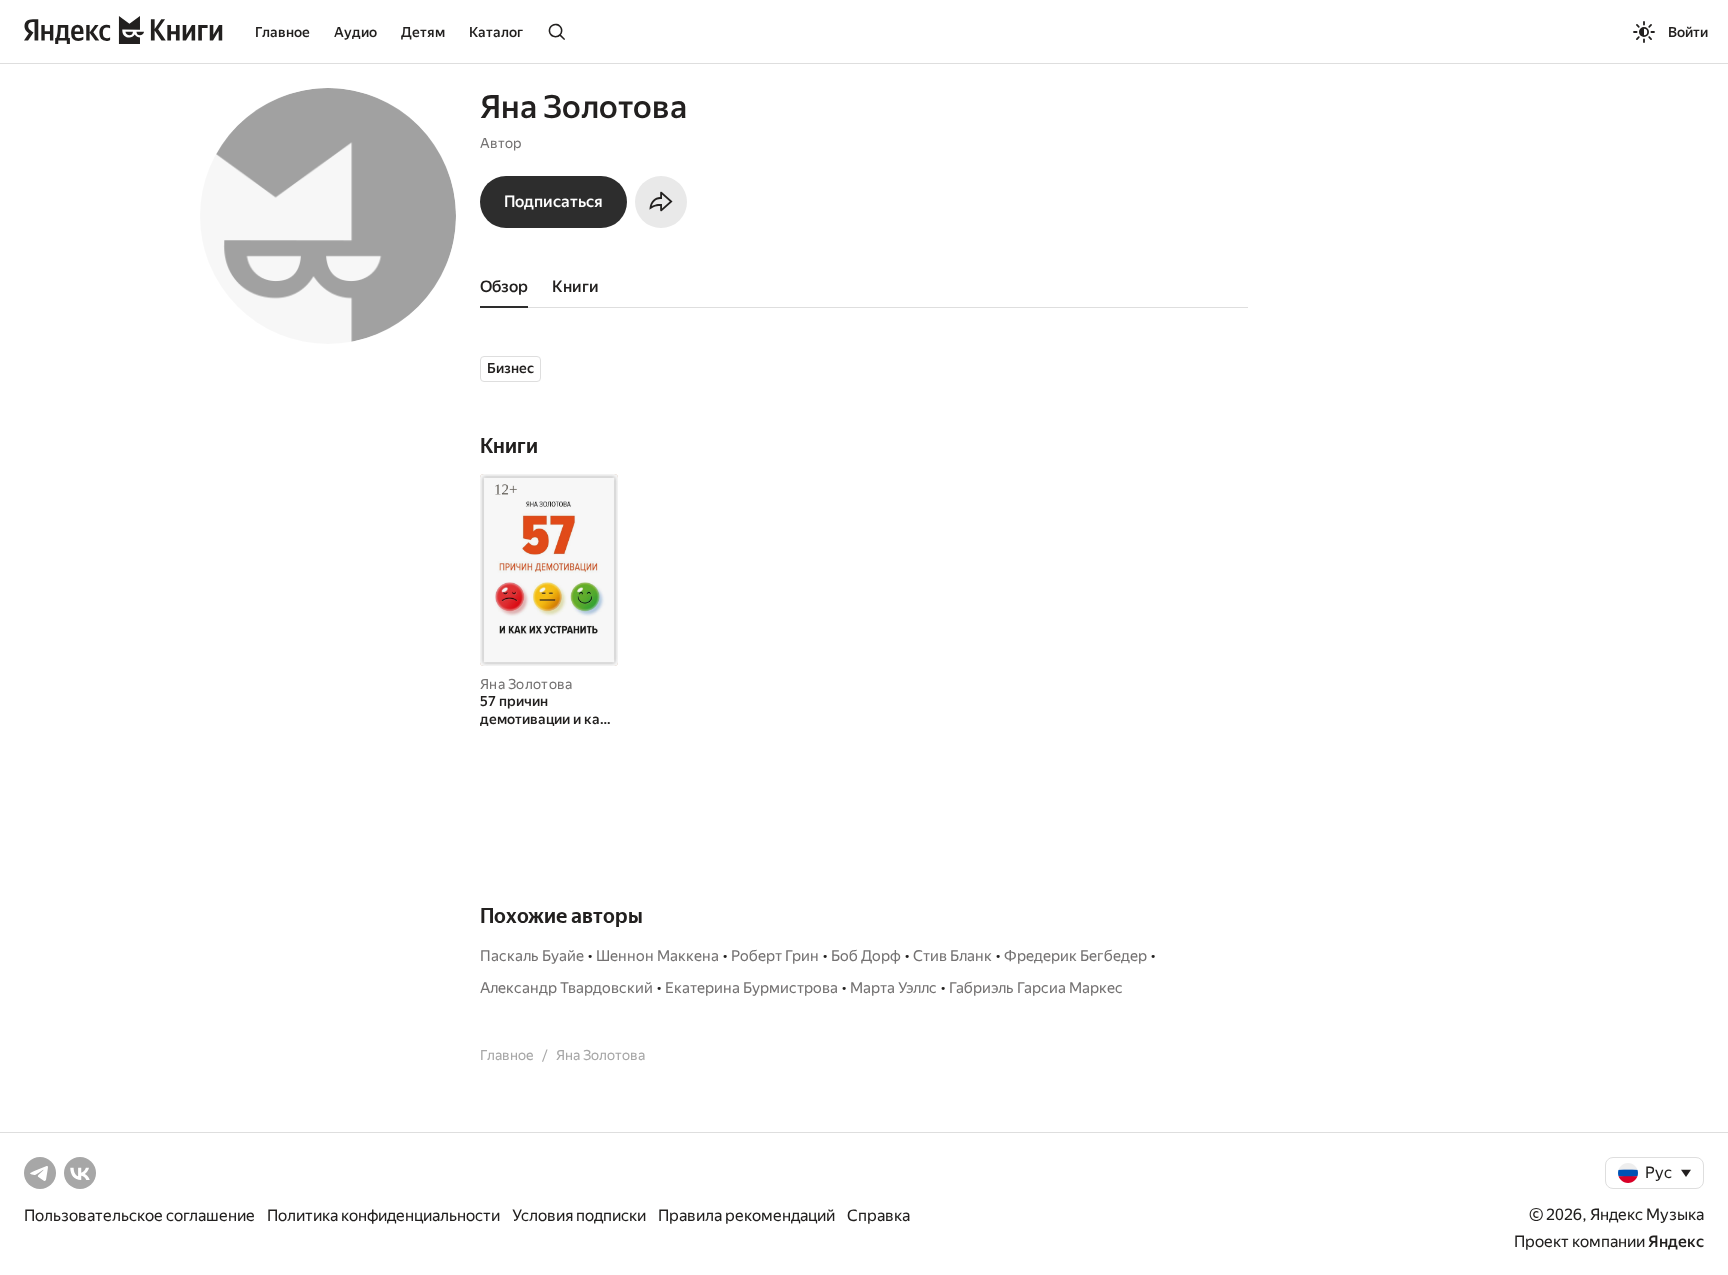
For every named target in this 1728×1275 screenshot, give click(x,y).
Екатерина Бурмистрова (751, 988)
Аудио (355, 32)
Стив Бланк (952, 956)
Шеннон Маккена (657, 956)
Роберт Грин (775, 956)
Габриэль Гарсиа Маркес (1036, 988)
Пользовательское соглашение (139, 1215)
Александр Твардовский (566, 988)
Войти (1688, 32)
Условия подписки (579, 1215)
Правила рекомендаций (746, 1215)
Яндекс (1676, 1241)
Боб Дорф (866, 956)
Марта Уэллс (893, 988)
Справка (878, 1215)
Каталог (496, 32)
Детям (423, 32)
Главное (282, 32)
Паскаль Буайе (532, 956)
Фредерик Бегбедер (1075, 956)
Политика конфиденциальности (383, 1215)
